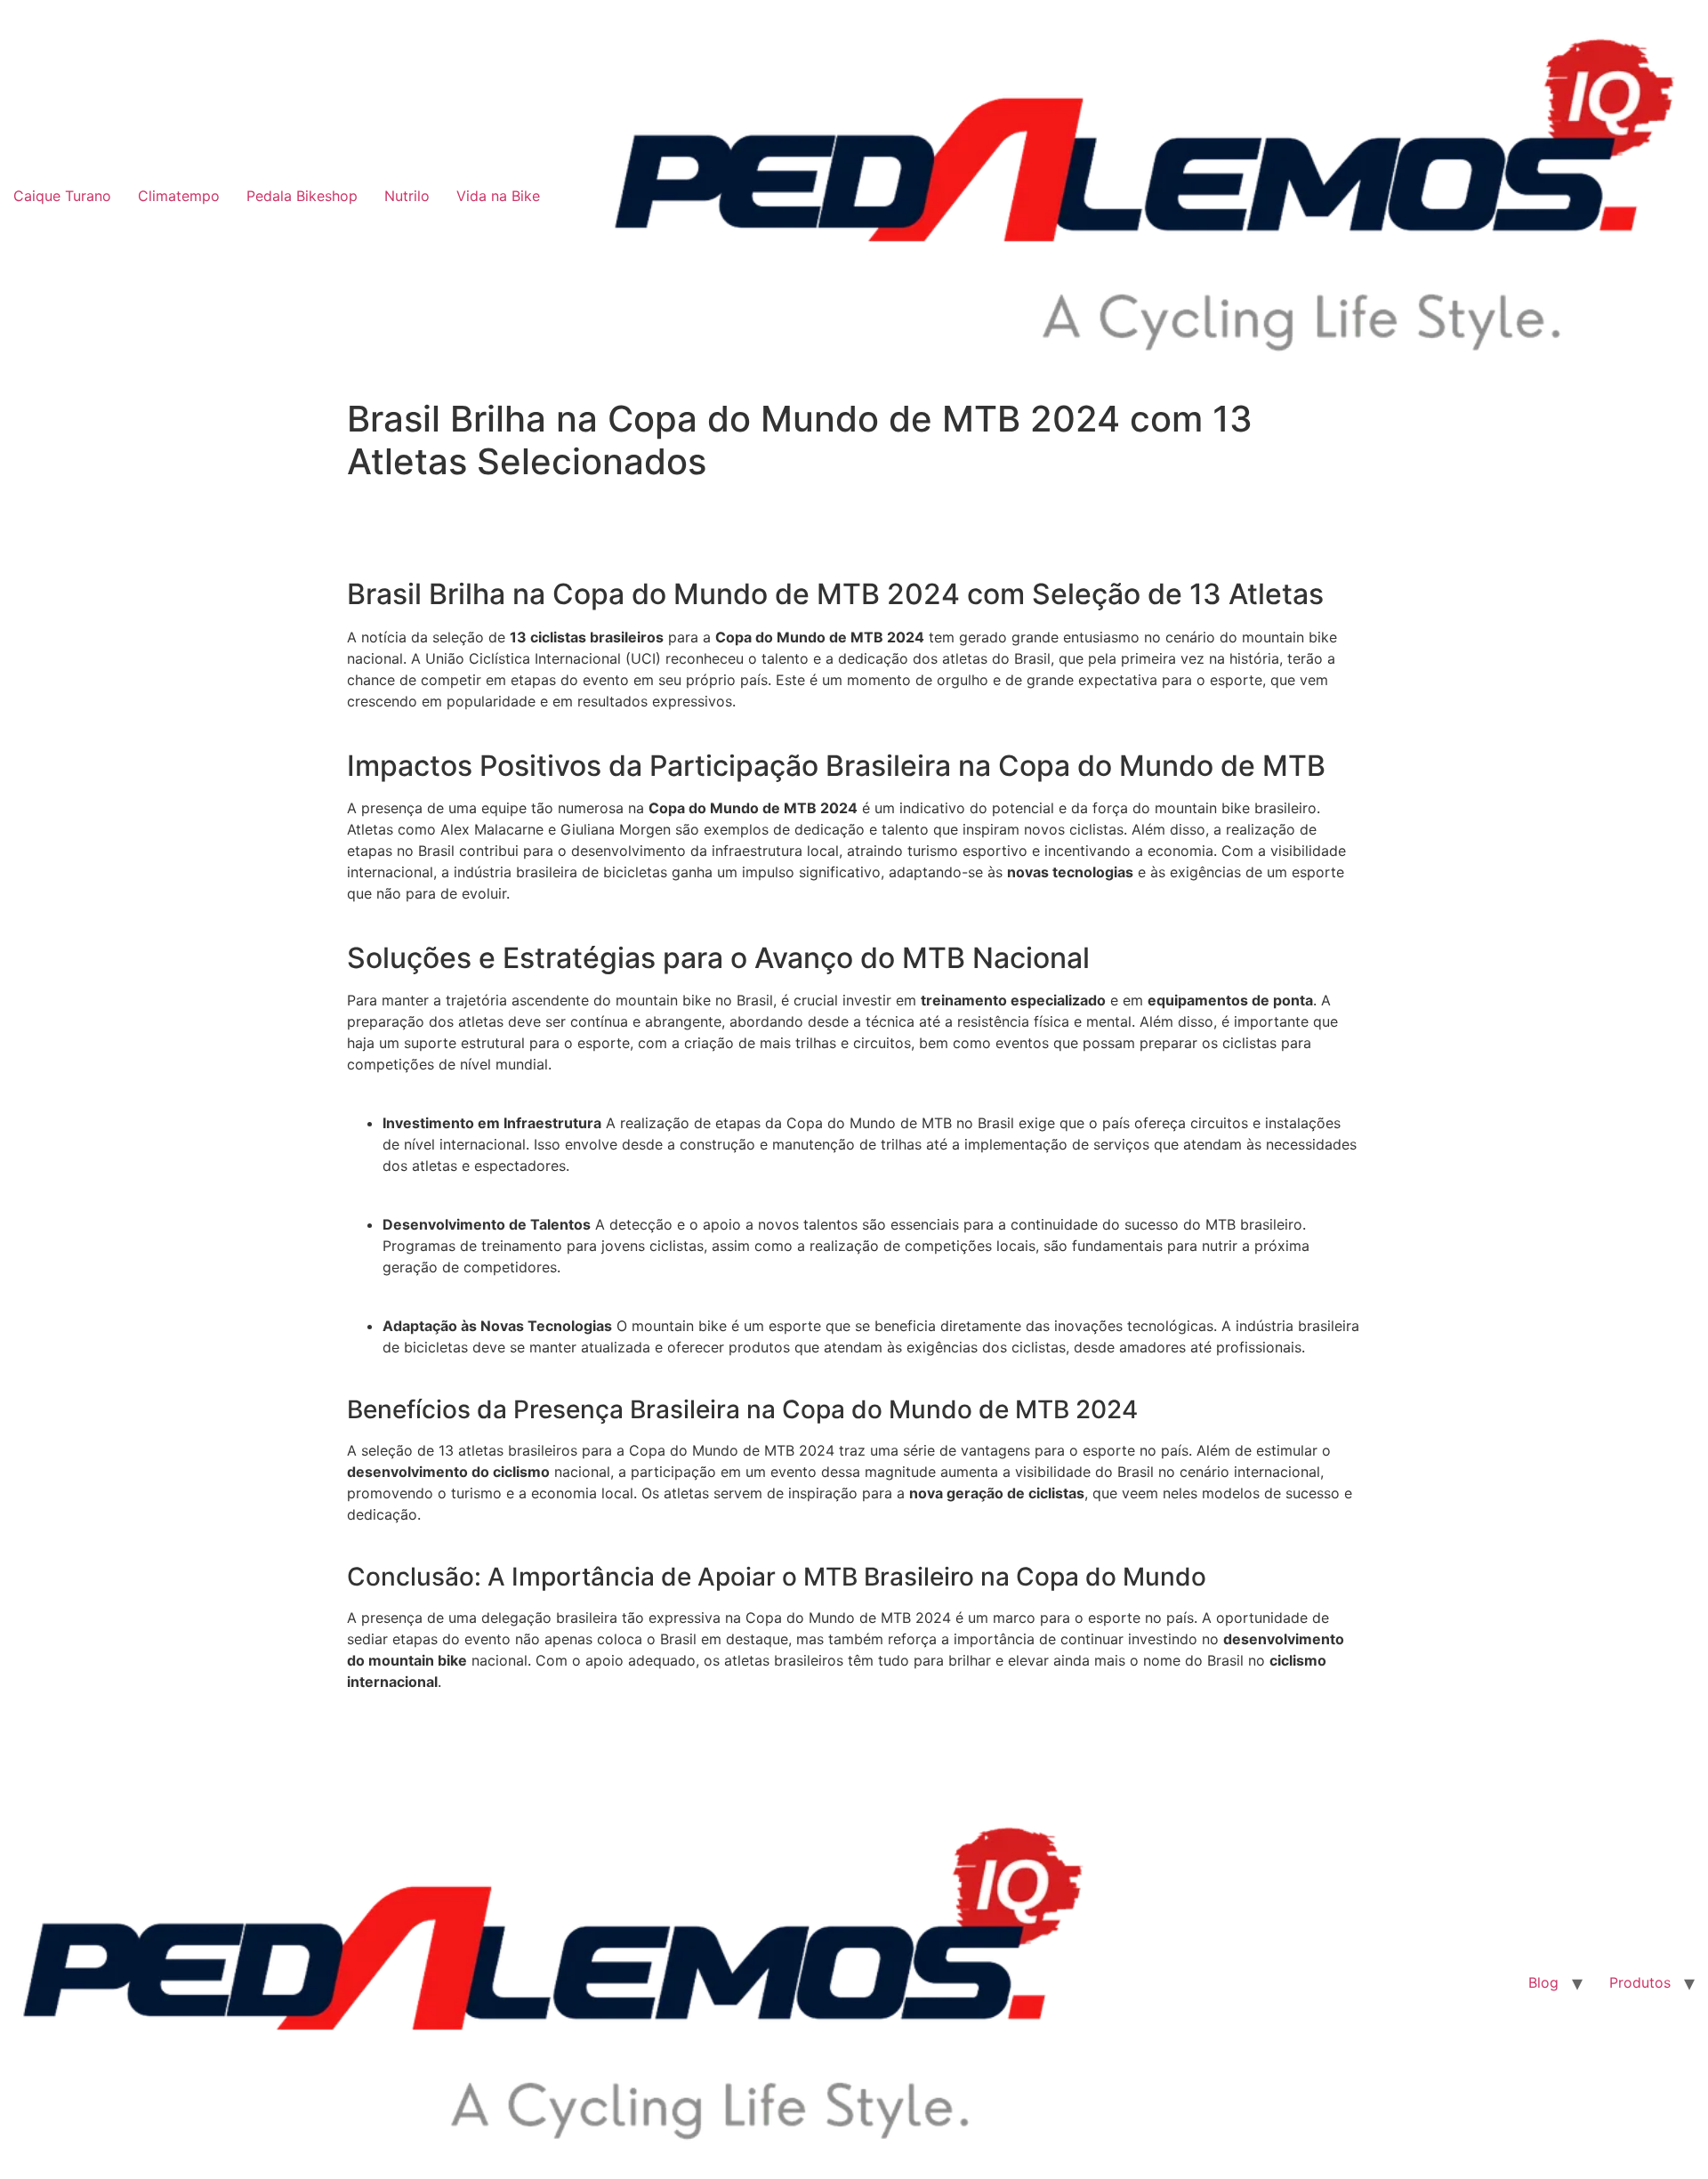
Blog (1543, 1982)
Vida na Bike (498, 196)
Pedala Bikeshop (302, 196)
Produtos (1640, 1982)
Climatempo (179, 196)
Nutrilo (407, 196)
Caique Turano (62, 196)
